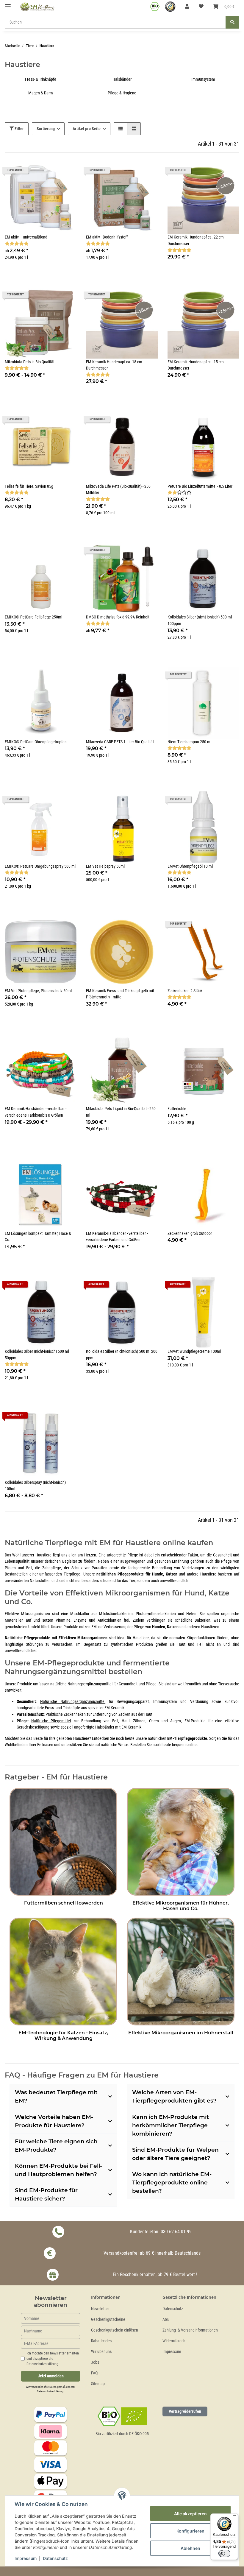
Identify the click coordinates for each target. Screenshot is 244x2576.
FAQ (94, 2373)
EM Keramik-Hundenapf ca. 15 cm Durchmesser (196, 365)
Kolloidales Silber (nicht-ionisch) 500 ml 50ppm (37, 1355)
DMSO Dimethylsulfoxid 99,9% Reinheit (118, 617)
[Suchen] (232, 22)
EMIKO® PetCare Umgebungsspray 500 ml (40, 866)
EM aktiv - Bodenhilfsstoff (107, 237)
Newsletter (100, 2309)
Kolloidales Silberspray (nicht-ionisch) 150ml (35, 1486)
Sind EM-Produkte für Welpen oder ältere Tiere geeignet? (175, 2154)
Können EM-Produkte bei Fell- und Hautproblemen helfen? (58, 2170)
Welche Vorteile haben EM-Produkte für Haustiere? (54, 2121)
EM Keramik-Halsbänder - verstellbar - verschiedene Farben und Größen (117, 1237)
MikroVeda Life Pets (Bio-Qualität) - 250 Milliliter (118, 490)
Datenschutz (173, 2309)
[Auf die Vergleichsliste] (51, 421)
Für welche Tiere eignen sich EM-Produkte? (56, 2146)
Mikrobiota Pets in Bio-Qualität (30, 362)
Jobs (95, 2362)
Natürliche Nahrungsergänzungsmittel (73, 1702)
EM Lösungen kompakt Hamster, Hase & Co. (38, 1237)
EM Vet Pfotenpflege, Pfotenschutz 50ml (38, 991)
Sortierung (46, 129)
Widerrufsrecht (175, 2341)
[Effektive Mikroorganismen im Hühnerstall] (181, 1971)
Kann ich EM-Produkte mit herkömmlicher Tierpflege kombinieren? (171, 2125)
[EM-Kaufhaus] (37, 7)
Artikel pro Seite (87, 129)
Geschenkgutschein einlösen (115, 2330)
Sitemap (98, 2384)
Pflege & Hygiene (122, 93)
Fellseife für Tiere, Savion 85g (29, 486)
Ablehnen (190, 2548)
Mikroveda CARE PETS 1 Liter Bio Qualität (120, 742)
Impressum (172, 2352)
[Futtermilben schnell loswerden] (63, 1841)
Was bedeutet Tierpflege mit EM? (56, 2096)
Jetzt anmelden (51, 2376)
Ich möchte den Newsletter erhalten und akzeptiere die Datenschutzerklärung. (53, 2359)
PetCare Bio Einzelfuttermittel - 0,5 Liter (200, 486)
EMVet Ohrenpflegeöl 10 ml (190, 866)
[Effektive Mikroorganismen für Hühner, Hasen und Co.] (181, 1841)
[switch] (224, 2553)
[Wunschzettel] (201, 7)
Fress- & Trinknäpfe (41, 79)
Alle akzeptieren (190, 2514)
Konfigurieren (190, 2531)
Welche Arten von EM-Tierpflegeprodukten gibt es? (174, 2096)
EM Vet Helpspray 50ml (105, 866)
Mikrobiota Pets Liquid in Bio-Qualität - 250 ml (121, 1112)
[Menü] (234, 2517)
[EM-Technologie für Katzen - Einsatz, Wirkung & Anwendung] (63, 1971)
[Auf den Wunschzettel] (66, 421)
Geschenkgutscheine (108, 2319)
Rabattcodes (101, 2341)
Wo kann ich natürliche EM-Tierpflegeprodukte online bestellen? (172, 2182)
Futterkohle (177, 1109)
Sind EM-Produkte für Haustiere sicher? (46, 2194)
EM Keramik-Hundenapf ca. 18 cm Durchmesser (114, 365)
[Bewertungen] (17, 244)
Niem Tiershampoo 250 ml (189, 742)
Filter (19, 129)
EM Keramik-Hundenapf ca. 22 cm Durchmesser (196, 240)
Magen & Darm (41, 93)
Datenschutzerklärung (50, 2391)
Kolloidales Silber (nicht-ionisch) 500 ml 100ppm (200, 620)
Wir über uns (101, 2352)
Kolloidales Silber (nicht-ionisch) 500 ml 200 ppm (122, 1355)
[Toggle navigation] (8, 4)
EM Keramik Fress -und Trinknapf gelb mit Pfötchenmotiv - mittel (120, 994)
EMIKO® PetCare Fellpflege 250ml (33, 617)
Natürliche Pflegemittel (51, 1721)
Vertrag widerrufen (185, 2411)
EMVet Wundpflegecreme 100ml (194, 1351)
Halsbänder (122, 79)
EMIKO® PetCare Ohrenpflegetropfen (36, 742)
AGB (166, 2319)
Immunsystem (203, 79)
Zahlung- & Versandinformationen (190, 2330)
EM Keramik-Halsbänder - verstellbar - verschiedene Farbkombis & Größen (36, 1112)
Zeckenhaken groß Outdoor (190, 1234)
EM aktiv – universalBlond (26, 237)
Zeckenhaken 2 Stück (185, 991)
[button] (187, 7)
